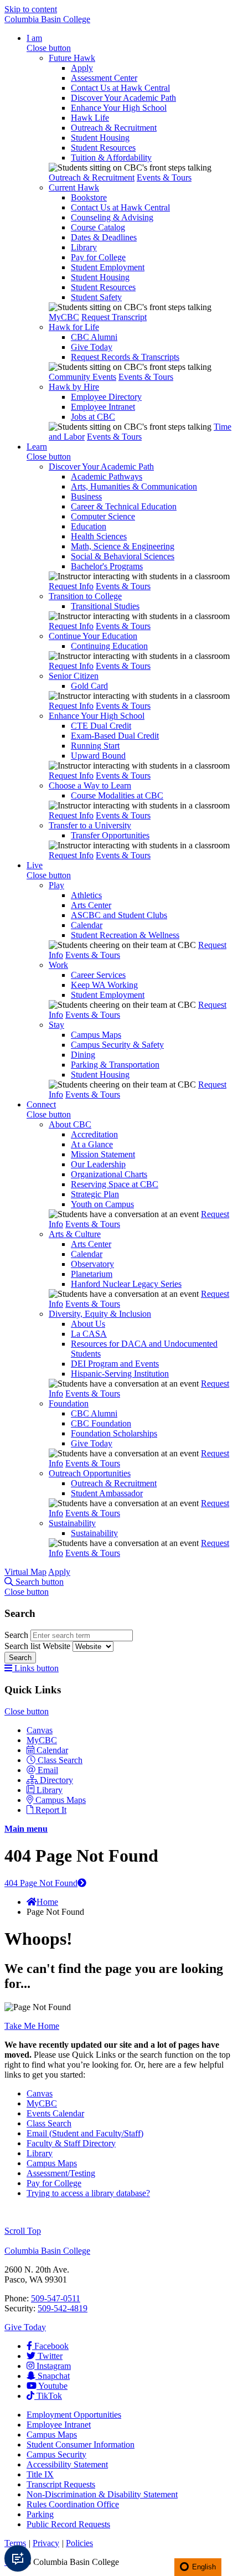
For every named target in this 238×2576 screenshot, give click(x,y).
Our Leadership (98, 1164)
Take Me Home (32, 2026)
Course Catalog (98, 227)
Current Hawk (74, 187)
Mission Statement (103, 1154)
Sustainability (72, 1523)
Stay (56, 1025)
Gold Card (89, 686)
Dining (83, 1055)
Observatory (92, 1264)
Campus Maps (96, 1035)
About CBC (70, 1124)
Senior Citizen (74, 676)
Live (35, 865)
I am (34, 38)
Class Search (60, 1760)
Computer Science (103, 516)
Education (89, 526)
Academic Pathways (107, 476)
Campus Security (56, 2454)
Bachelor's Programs (107, 566)
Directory (56, 1780)
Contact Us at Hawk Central (120, 88)
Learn (37, 447)
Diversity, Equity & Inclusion (100, 1314)
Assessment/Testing (61, 2173)
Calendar (87, 925)
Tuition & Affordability (111, 158)
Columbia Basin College (47, 19)
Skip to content (31, 9)
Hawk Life (90, 118)
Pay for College (98, 257)
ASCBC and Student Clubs (119, 915)
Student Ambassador (107, 1493)
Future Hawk (72, 58)
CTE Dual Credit (101, 726)
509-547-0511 (56, 2298)
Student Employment (108, 267)
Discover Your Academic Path (123, 98)
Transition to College (85, 596)
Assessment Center (104, 78)
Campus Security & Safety (117, 1045)
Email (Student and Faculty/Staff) (85, 2133)
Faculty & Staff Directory (71, 2143)
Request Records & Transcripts (125, 357)
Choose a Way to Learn (90, 785)
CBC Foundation (101, 1423)
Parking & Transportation (115, 1065)
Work (58, 965)
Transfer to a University (90, 825)
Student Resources (103, 148)
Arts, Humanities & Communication (134, 486)
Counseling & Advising (112, 217)
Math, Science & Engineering (123, 546)
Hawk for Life (74, 327)
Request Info (71, 586)
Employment (74, 2415)
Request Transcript (114, 317)
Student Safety (96, 297)
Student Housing (100, 138)
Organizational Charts (109, 1174)
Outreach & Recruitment (114, 128)
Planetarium (92, 1274)
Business (86, 496)
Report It (51, 1810)
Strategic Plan (95, 1194)
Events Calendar (55, 2113)
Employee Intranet (103, 407)
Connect (41, 1104)
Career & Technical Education (124, 506)
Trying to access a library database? (88, 2193)
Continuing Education (109, 646)
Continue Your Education (93, 636)
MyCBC (64, 317)
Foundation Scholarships (114, 1433)
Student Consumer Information (81, 2444)
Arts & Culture (75, 1234)
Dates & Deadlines (104, 237)
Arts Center (91, 905)
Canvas (40, 1730)
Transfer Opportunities (110, 835)
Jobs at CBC (93, 417)
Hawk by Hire (74, 387)
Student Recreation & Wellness (125, 935)
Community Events (82, 377)
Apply (82, 68)
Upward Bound (98, 756)
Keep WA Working (104, 985)
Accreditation (94, 1134)
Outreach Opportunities (90, 1473)
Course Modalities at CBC (117, 795)
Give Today (92, 347)
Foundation (69, 1403)
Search (17, 1635)
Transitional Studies (105, 606)
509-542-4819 (63, 2308)
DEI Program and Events (115, 1364)
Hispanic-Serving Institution (120, 1374)
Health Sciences (99, 536)
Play (56, 885)
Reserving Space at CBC (115, 1184)
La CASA (89, 1334)
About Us (88, 1324)
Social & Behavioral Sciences (123, 556)
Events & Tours (164, 177)
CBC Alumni (94, 337)
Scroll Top (23, 2231)
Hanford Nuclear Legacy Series (126, 1284)
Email (48, 1770)
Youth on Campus (102, 1204)
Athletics (86, 895)
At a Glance (92, 1144)
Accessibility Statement (67, 2464)
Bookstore (89, 197)
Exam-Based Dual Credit (115, 736)
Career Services (98, 975)
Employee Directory (106, 397)
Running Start (95, 746)
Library (84, 247)
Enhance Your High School (119, 108)
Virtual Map (25, 1572)
